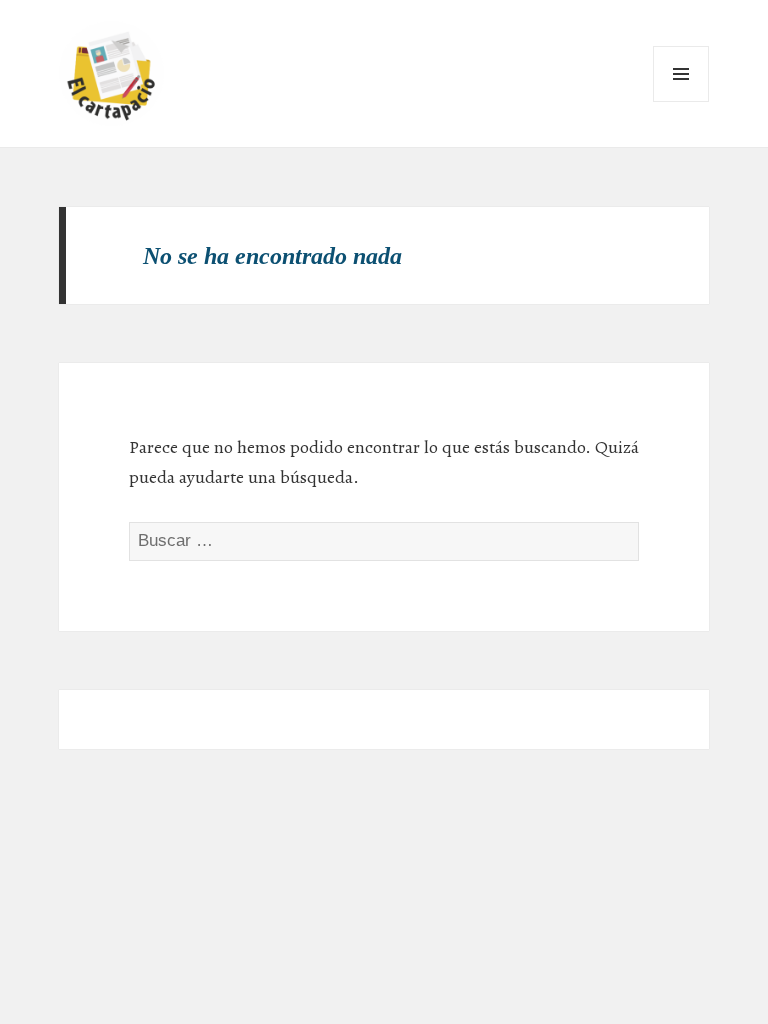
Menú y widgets (681, 101)
